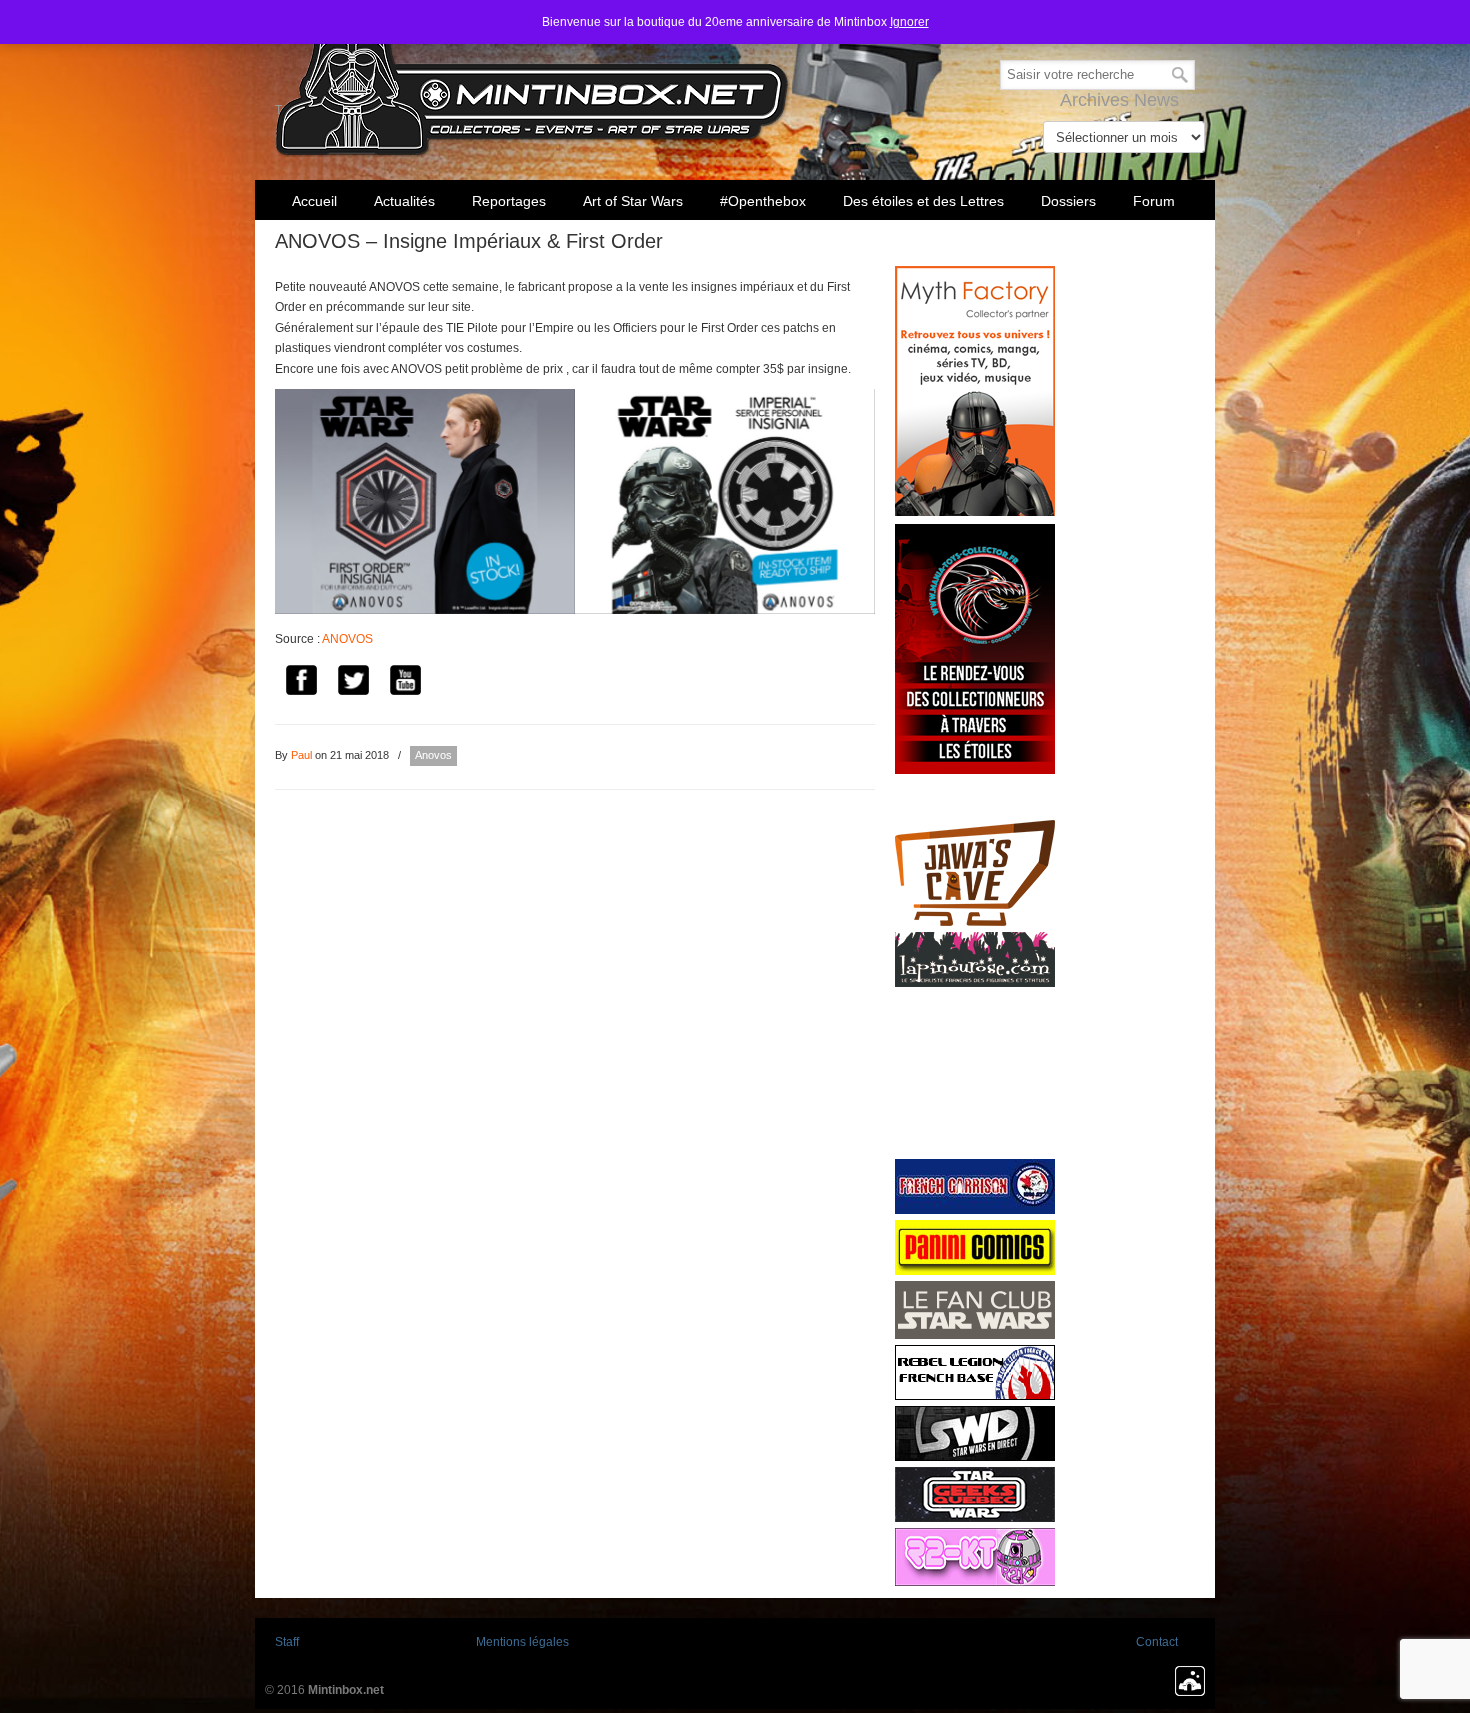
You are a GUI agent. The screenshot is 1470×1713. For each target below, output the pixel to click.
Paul (301, 755)
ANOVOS (347, 639)
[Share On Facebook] (301, 682)
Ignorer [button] (909, 22)
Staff (287, 1642)
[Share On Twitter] (353, 682)
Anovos (433, 755)
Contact (1157, 1642)
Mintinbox (532, 81)
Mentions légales (522, 1642)
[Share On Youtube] (405, 682)
